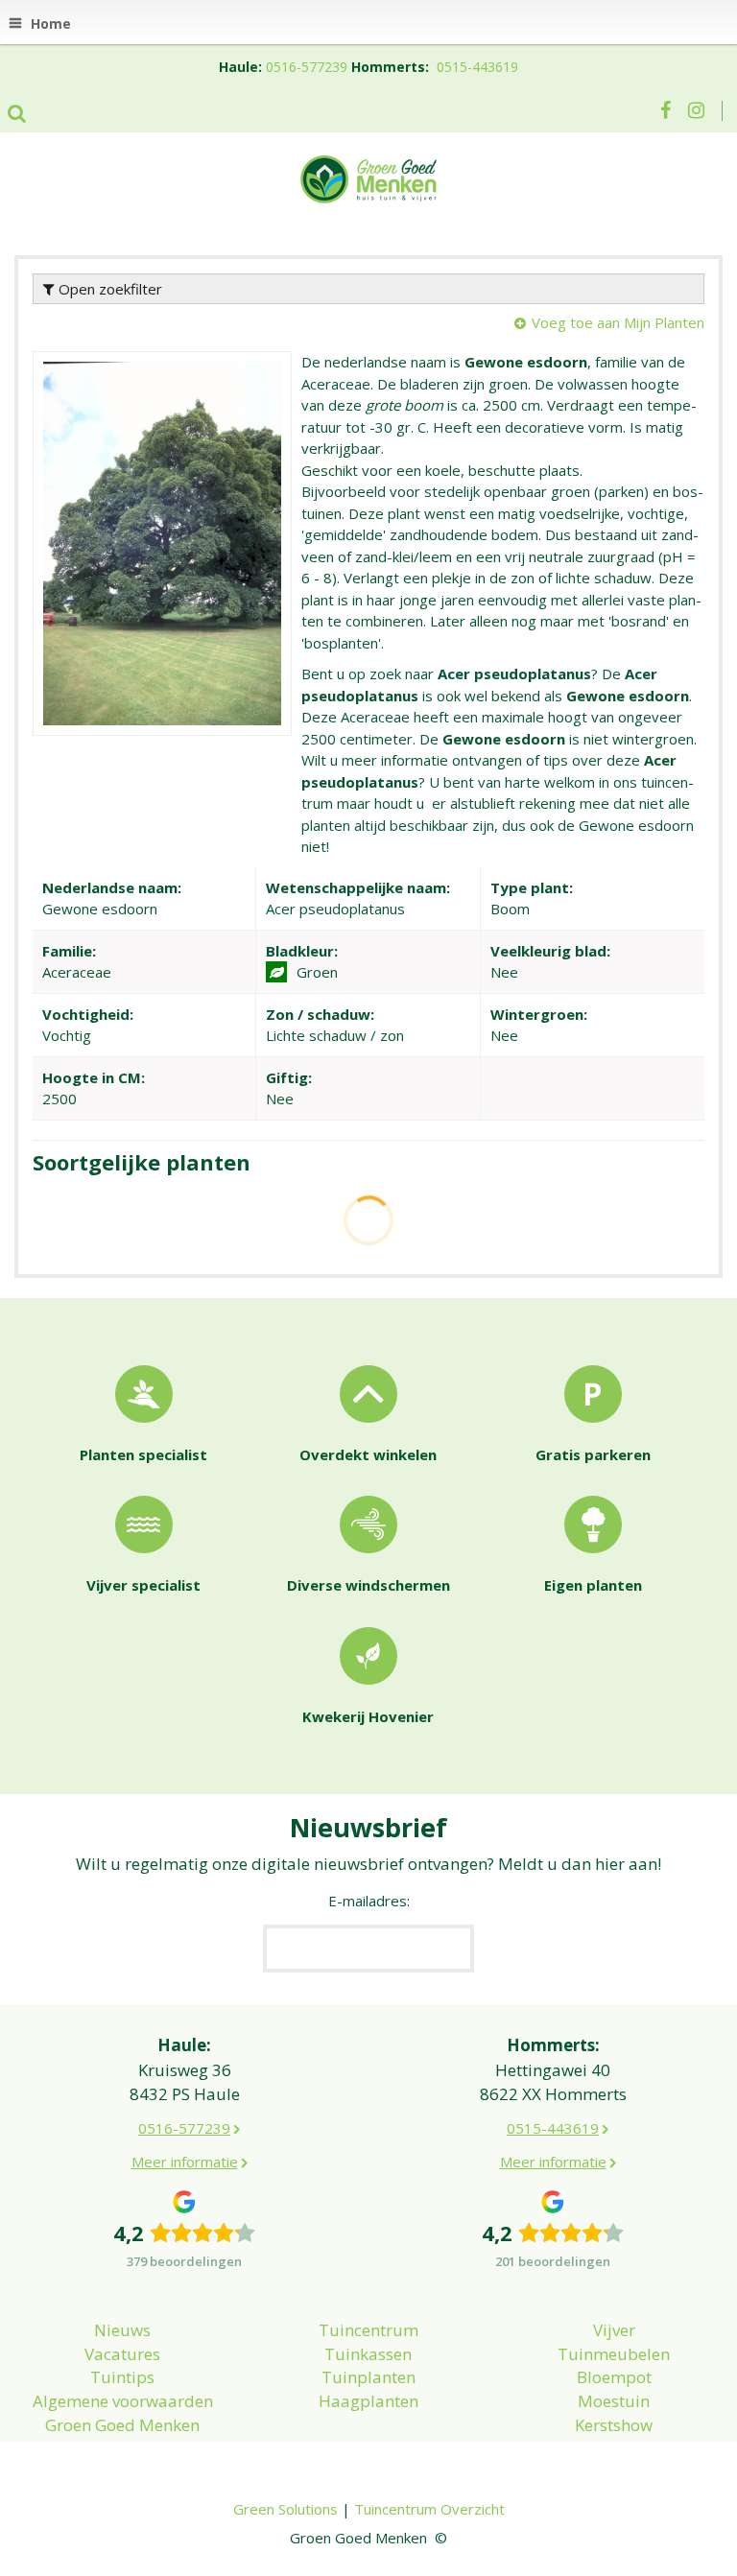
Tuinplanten (368, 2377)
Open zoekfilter (108, 289)
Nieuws (122, 2330)
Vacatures (122, 2354)
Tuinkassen (368, 2354)
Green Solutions (285, 2509)
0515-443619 (477, 67)
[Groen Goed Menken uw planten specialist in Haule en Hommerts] (368, 177)
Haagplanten (368, 2401)
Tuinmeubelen (614, 2354)
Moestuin (614, 2401)
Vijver (614, 2330)
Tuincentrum (368, 2330)
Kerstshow (614, 2425)
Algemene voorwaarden (123, 2401)
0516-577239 (307, 67)
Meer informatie (185, 2162)
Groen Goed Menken (122, 2425)
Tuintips (122, 2377)
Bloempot (614, 2377)
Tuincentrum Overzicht (429, 2509)
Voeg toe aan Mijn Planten (618, 322)
